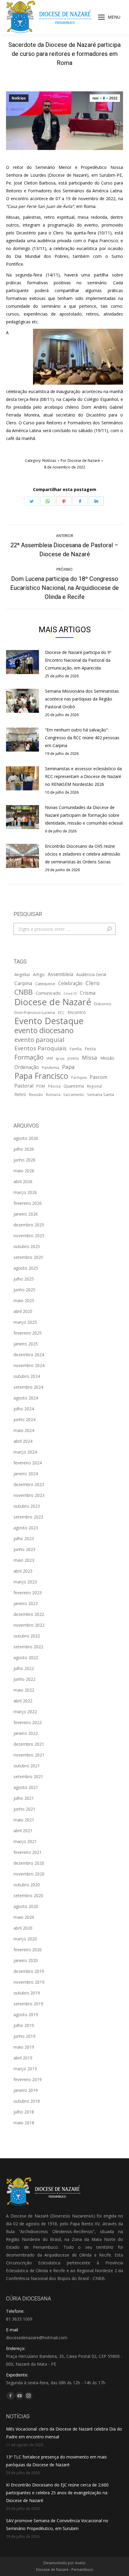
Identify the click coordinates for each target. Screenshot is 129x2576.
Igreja (60, 1058)
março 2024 (25, 1452)
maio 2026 (24, 1171)
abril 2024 (23, 1441)
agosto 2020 (26, 1906)
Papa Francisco (41, 1076)
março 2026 (25, 1192)
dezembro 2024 (29, 1355)
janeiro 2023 (26, 1603)
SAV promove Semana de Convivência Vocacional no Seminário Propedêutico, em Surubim (57, 2524)
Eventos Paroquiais (40, 1048)
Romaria (53, 1094)
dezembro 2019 (29, 1971)
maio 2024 (24, 1430)
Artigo (39, 974)
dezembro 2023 (29, 1484)
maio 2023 (24, 1560)
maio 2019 (24, 2047)
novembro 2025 (29, 1236)
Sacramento (74, 1094)
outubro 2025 (27, 1246)
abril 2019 (23, 2058)
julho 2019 (24, 2025)
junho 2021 (24, 1809)
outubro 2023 (27, 1506)
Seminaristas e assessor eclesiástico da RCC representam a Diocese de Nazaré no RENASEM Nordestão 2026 (83, 776)
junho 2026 (24, 1160)
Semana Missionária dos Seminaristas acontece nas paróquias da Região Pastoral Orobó (82, 699)
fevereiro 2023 (28, 1593)
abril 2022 (23, 1701)
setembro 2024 (28, 1387)
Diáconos (103, 1004)
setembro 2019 (28, 2004)
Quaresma (74, 1086)
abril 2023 (23, 1571)
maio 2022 (24, 1690)
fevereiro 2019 (28, 2079)
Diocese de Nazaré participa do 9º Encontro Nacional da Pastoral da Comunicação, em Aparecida (78, 660)
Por (80, 461)
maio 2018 (24, 2123)
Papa (68, 1067)
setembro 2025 (28, 1257)
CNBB (24, 992)
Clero (93, 983)
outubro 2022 (27, 1636)
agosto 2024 (26, 1398)
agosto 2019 (26, 2014)
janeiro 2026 (26, 1214)
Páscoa (54, 1086)
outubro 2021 (27, 1766)
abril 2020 (23, 1928)
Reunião (36, 1094)
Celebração (70, 983)
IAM (50, 1058)
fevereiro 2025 (28, 1333)
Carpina (23, 983)
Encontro (77, 1012)
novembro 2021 (29, 1755)
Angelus (22, 974)
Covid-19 (70, 993)
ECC (61, 1012)
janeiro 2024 (26, 1474)
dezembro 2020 (29, 1863)
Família (76, 1049)
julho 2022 (24, 1668)
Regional (94, 1086)
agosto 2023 (26, 1528)
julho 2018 (24, 2112)
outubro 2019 (27, 1993)
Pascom (98, 1077)
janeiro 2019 (26, 2090)
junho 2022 (24, 1679)
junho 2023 (24, 1549)
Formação (29, 1057)
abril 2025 (23, 1311)
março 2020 (25, 1939)
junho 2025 (24, 1290)
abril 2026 (23, 1181)
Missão (107, 1058)
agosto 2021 (26, 1787)
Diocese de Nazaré (53, 1002)
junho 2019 (24, 2036)
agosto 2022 (26, 1657)
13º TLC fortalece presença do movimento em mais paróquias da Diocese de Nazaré (56, 2461)
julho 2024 (24, 1409)
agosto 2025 (26, 1268)
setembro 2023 (28, 1517)
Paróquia (79, 1077)
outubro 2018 (27, 2101)
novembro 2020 (29, 1874)
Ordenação (27, 1067)
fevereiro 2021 (28, 1852)
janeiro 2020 (26, 1960)
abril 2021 (23, 1831)
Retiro (20, 1094)
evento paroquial (39, 1039)
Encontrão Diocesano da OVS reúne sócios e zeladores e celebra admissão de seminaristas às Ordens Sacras (83, 854)
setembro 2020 (28, 1895)
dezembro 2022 (29, 1614)
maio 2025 (24, 1300)
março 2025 (25, 1322)
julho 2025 (24, 1279)
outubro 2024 (27, 1376)
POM (41, 1086)
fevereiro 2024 (28, 1463)
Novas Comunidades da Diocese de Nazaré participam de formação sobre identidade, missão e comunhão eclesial (84, 815)
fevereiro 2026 (28, 1203)
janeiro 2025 (26, 1344)
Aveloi (80, 2563)
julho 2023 (24, 1538)
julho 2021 (24, 1798)
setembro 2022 (28, 1647)
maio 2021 (24, 1820)
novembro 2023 (29, 1495)
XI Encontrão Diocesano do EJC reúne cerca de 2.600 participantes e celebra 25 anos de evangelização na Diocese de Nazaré (57, 2493)
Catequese (45, 984)
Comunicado (48, 993)
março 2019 (25, 2069)
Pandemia (51, 1067)
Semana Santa (100, 1094)
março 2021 (25, 1841)
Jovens (73, 1058)
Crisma (88, 993)
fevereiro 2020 (28, 1950)
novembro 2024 (29, 1365)
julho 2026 (24, 1149)
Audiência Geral (91, 974)
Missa (90, 1057)
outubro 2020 (27, 1885)
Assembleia (60, 974)
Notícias (19, 98)
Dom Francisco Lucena (35, 1012)
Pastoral (24, 1086)
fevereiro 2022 (28, 1722)
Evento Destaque (49, 1021)
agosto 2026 (26, 1138)
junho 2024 (24, 1419)
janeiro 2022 (26, 1733)
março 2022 (25, 1712)
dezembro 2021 (29, 1744)
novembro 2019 (29, 1982)
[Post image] (22, 662)
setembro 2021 (28, 1776)
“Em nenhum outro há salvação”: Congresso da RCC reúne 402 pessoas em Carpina (82, 738)
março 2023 (25, 1582)
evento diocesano (44, 1030)
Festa (90, 1048)
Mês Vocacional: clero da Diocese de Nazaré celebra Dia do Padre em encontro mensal (64, 2433)
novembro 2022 (29, 1625)
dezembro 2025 (29, 1225)
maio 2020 (24, 1917)
